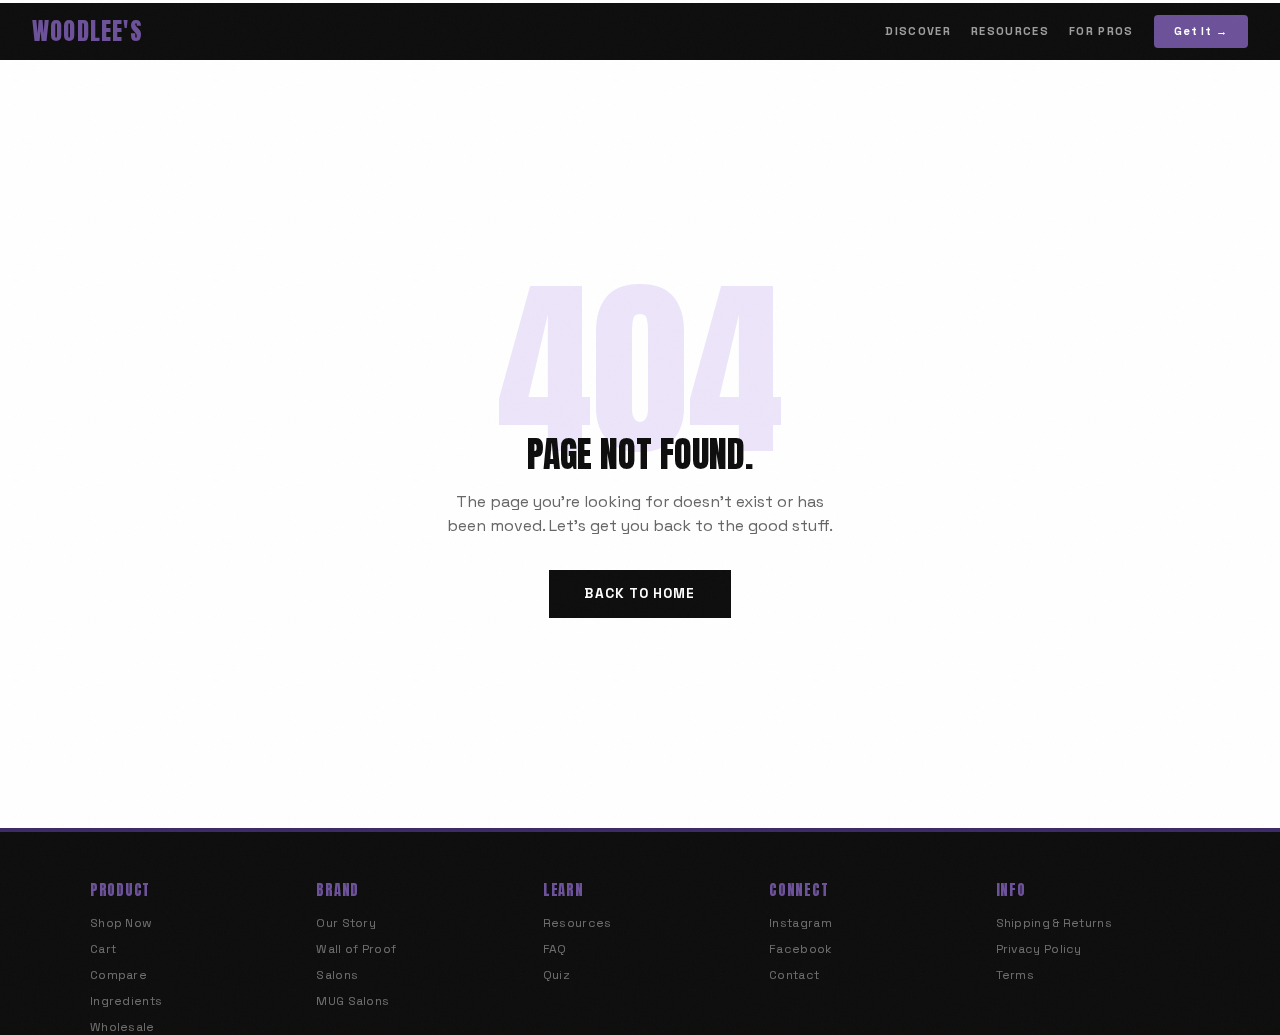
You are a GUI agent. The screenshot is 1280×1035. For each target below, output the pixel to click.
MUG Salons (352, 1001)
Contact (794, 975)
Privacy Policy (1039, 949)
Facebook (800, 949)
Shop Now (121, 923)
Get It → (1201, 31)
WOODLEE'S (87, 31)
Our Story (346, 923)
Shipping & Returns (1054, 923)
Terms (1015, 975)
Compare (118, 975)
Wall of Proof (356, 949)
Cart (103, 949)
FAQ (555, 949)
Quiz (556, 975)
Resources (1010, 31)
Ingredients (126, 1001)
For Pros (1101, 31)
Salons (337, 975)
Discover (918, 31)
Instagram (800, 923)
